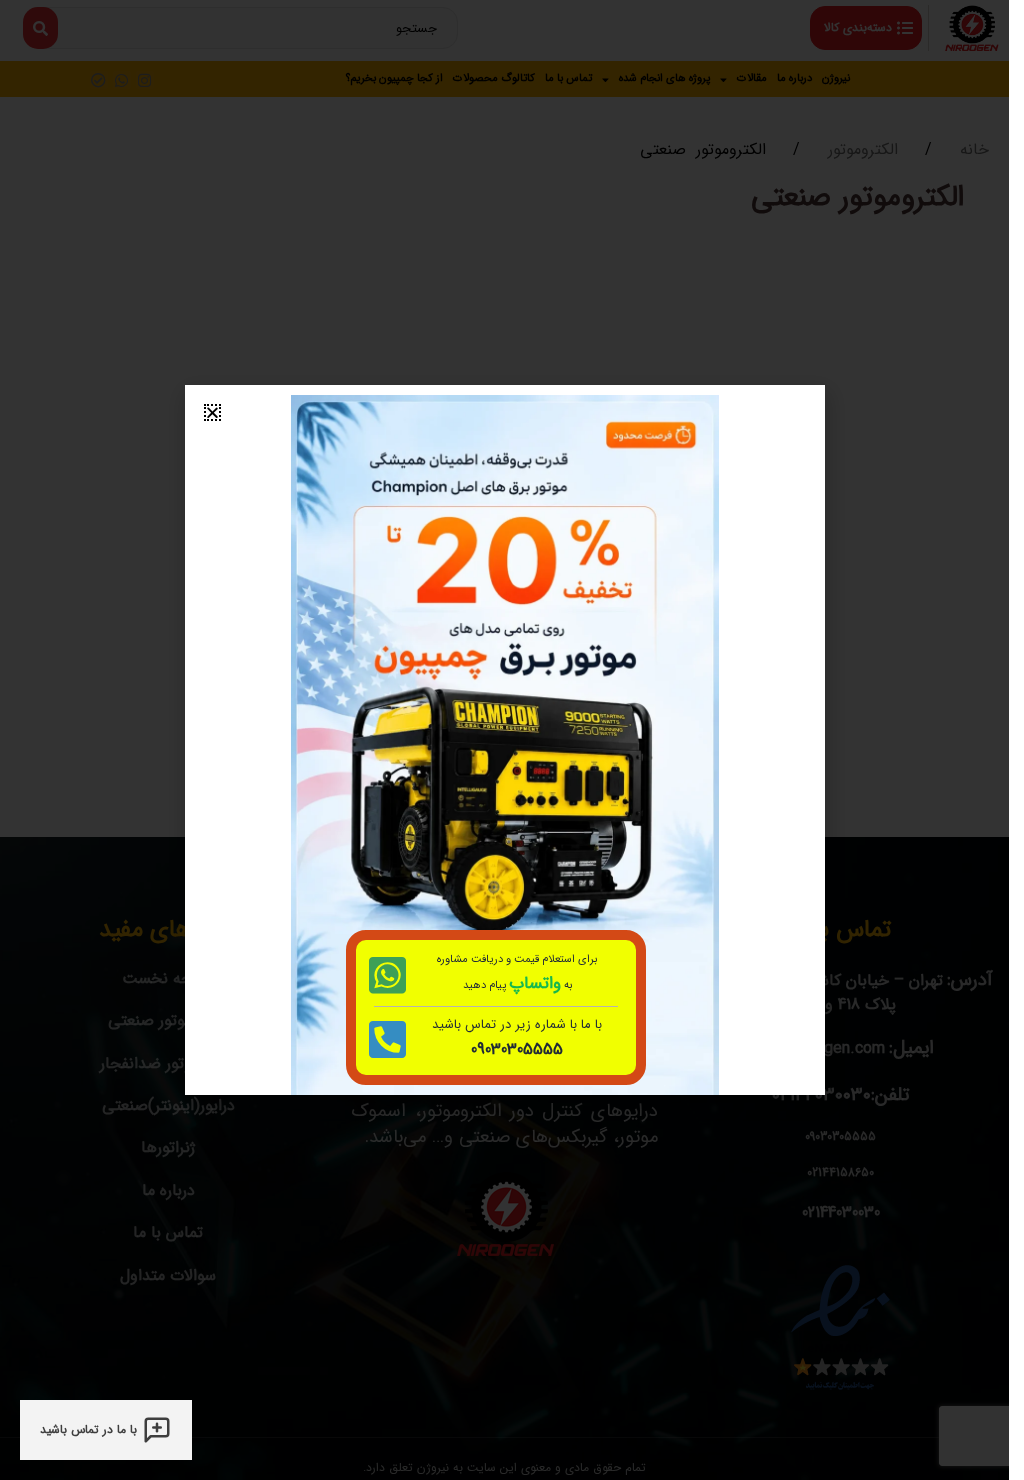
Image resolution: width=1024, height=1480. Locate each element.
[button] (212, 412)
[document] (504, 740)
